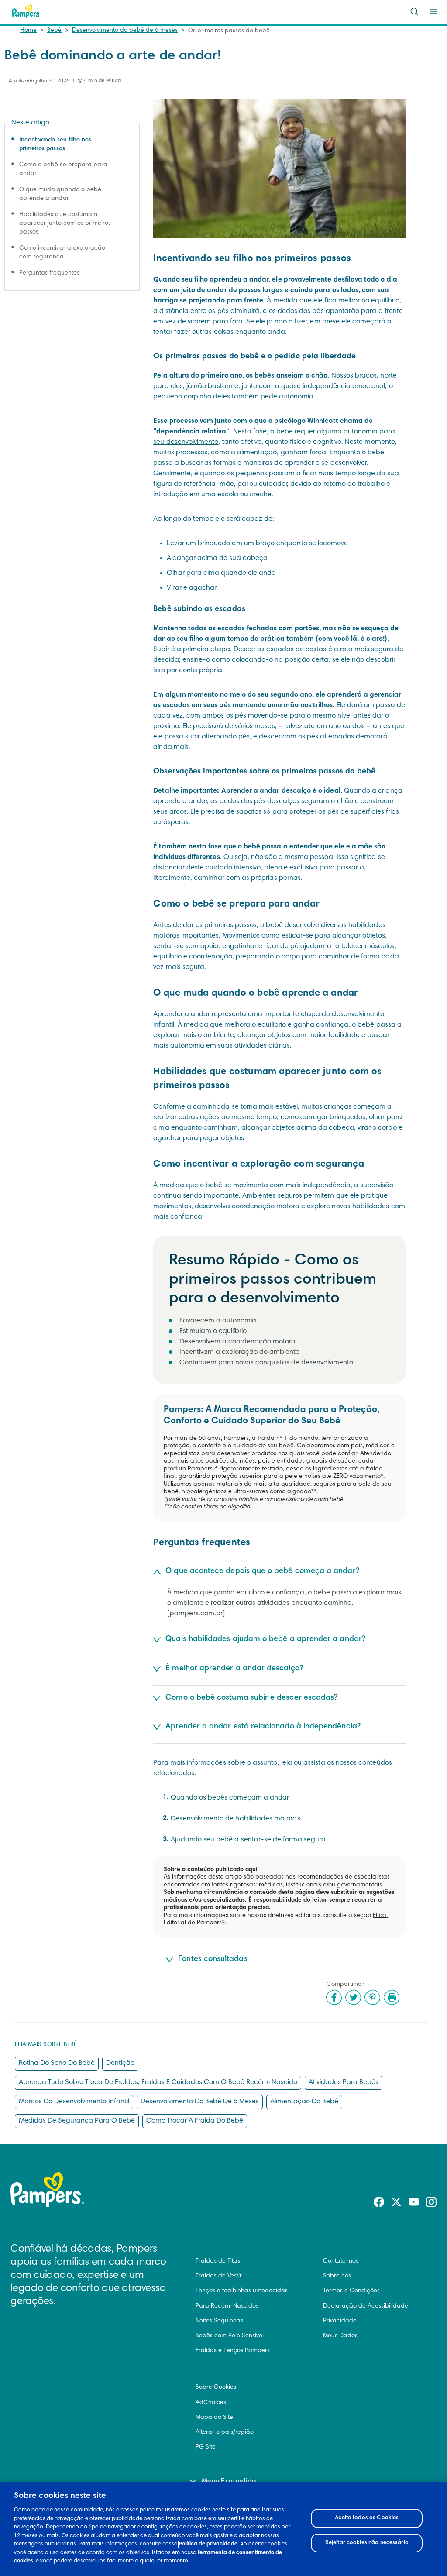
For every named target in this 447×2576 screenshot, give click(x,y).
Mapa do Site (214, 2418)
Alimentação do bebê (304, 2102)
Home (28, 31)
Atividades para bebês (344, 2082)
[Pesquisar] (414, 11)
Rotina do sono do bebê (57, 2063)
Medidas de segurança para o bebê (77, 2121)
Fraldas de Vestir (219, 2276)
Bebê (54, 31)
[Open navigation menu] (433, 11)
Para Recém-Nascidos (227, 2306)
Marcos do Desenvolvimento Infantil (74, 2102)
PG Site (206, 2447)
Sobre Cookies (216, 2387)
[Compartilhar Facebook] (334, 1997)
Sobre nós (337, 2276)
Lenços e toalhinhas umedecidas (242, 2291)
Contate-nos (341, 2261)
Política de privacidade (208, 2544)
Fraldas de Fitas (218, 2261)
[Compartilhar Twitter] (353, 1997)
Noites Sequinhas (219, 2321)
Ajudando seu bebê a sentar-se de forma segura (248, 1840)
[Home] (26, 11)
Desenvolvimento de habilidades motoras (235, 1819)
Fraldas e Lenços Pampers (233, 2351)
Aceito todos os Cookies (367, 2518)
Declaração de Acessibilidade (366, 2306)
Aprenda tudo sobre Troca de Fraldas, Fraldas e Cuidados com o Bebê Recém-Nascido (158, 2082)
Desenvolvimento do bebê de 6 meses (125, 31)
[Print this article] (392, 1997)
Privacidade (340, 2321)
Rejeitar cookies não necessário (367, 2543)
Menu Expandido (229, 2481)
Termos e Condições (351, 2291)
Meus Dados (340, 2336)
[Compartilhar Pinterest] (372, 1997)
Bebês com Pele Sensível (230, 2336)
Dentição (120, 2063)
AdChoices (211, 2403)
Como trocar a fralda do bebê (195, 2121)
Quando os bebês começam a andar (230, 1798)
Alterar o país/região (225, 2432)
